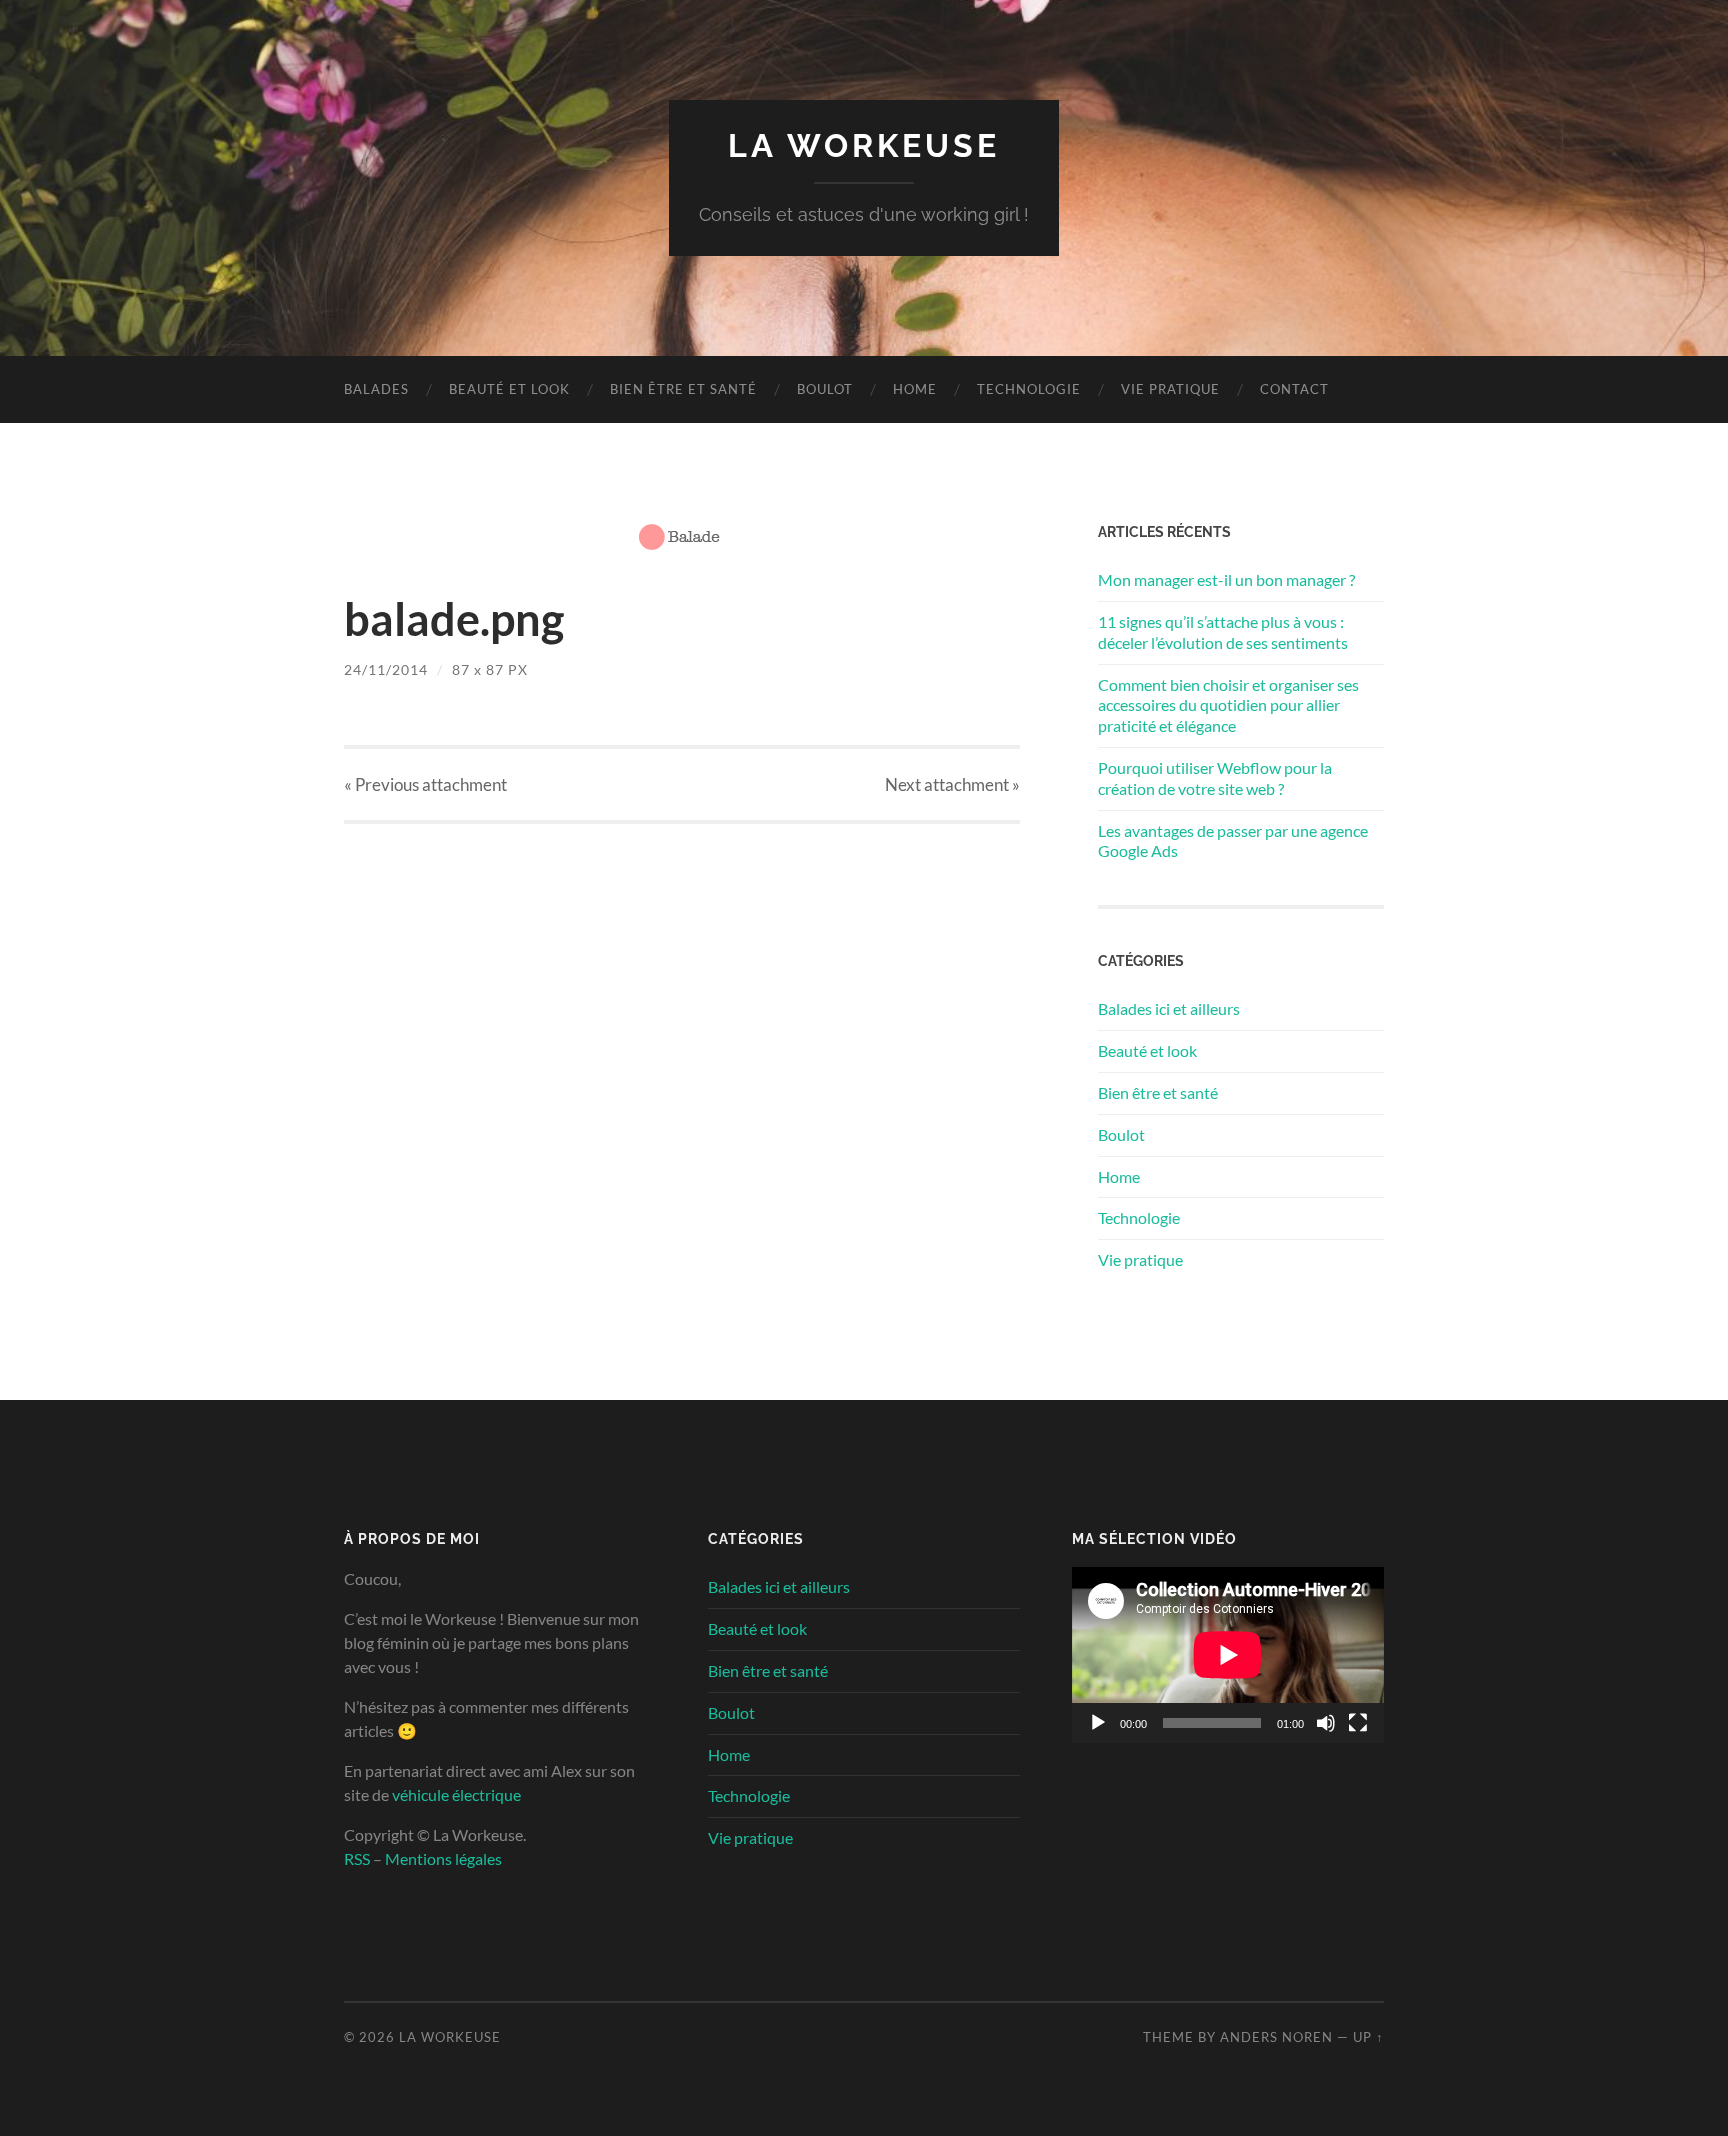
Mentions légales (443, 1858)
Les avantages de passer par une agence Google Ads (1233, 841)
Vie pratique (1170, 389)
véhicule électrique (456, 1794)
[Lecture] (1098, 1723)
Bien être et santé (683, 389)
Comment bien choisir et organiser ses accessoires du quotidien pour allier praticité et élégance (1228, 705)
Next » (952, 784)
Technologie (1029, 389)
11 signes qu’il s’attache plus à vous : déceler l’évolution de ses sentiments (1223, 632)
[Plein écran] (1358, 1723)
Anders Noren (1276, 2037)
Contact (1294, 389)
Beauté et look (509, 389)
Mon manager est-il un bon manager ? (1226, 579)
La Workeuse (864, 145)
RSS (357, 1858)
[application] (1228, 1655)
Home (915, 389)
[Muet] (1326, 1723)
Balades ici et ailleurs (1169, 1008)
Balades (376, 389)
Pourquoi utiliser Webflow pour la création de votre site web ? (1215, 778)
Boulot (825, 389)
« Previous (425, 784)
